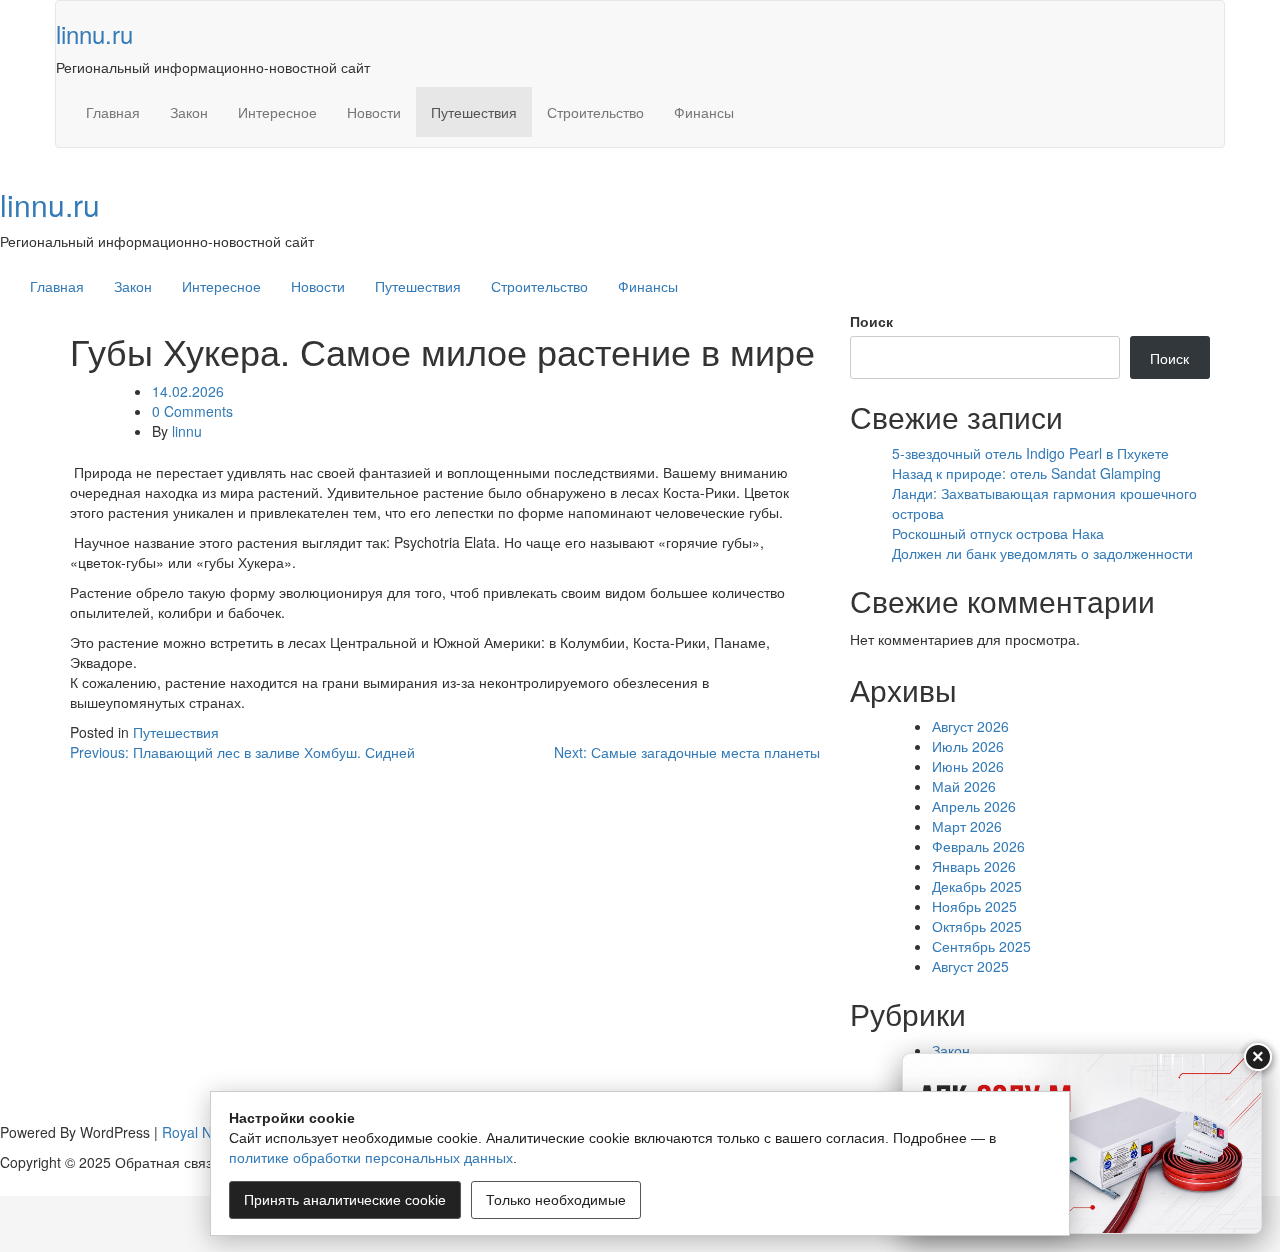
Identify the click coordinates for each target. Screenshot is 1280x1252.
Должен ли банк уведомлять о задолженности (1042, 553)
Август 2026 (970, 726)
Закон (189, 112)
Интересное (277, 112)
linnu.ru (94, 33)
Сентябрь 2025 (981, 946)
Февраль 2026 (978, 846)
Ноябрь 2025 (974, 906)
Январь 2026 (974, 866)
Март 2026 (967, 826)
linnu (187, 431)
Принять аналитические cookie (345, 1200)
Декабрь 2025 (977, 886)
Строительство (595, 112)
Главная (113, 112)
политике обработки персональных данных (371, 1158)
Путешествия (474, 112)
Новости (374, 112)
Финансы (704, 112)
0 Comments (192, 411)
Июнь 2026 (968, 766)
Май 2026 (964, 786)
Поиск (871, 321)
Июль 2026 (968, 746)
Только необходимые (556, 1200)
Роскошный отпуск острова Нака (998, 533)
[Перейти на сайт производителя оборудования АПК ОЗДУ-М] (1082, 1143)
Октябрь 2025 (977, 926)
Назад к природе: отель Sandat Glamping (1026, 473)
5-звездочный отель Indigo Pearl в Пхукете (1030, 453)
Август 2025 (970, 966)
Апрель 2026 (974, 806)
